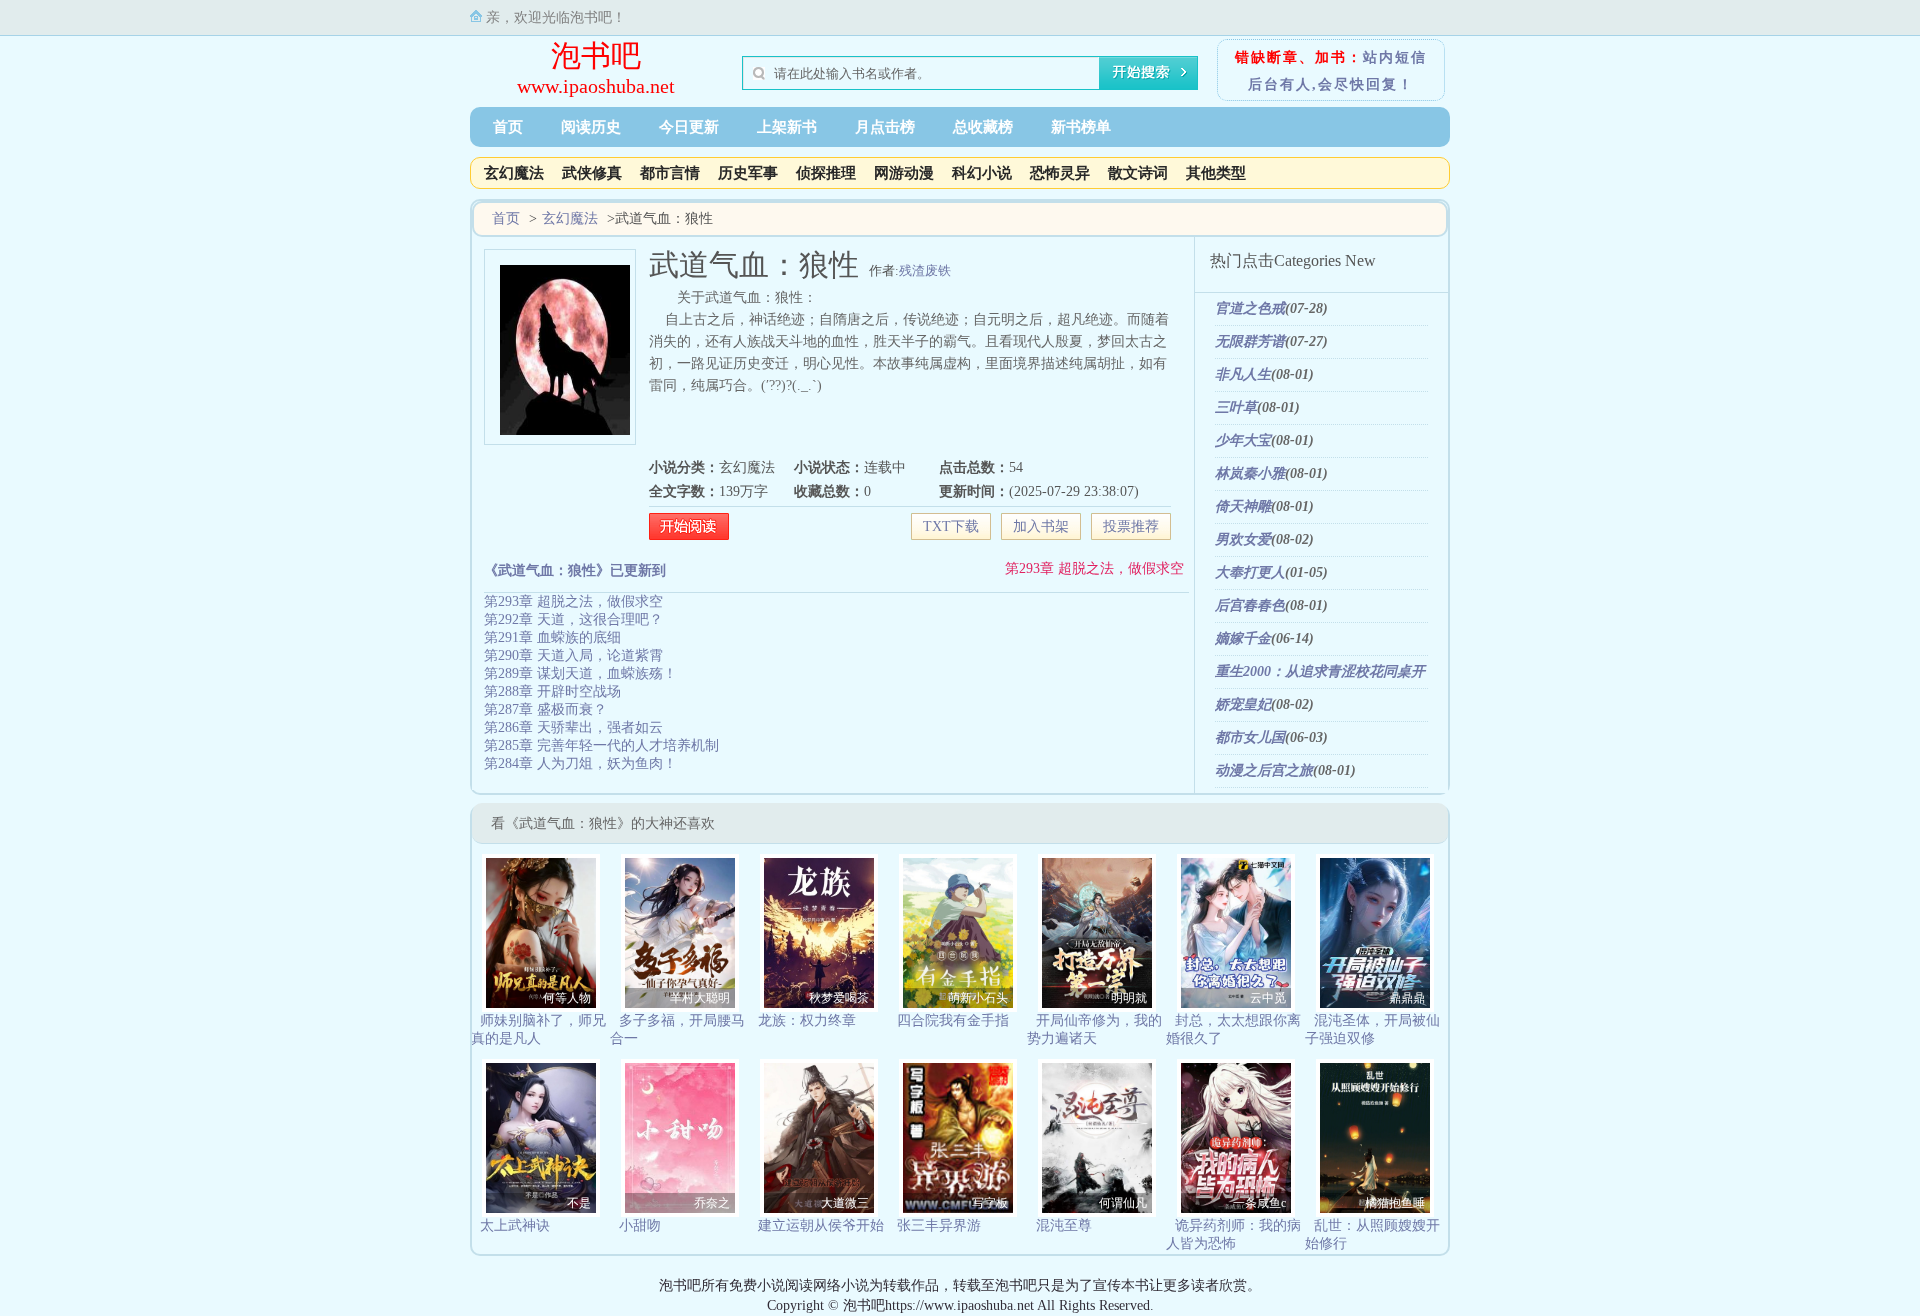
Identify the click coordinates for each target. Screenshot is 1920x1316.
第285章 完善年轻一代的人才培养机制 (601, 745)
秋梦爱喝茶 (839, 998)
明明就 (1129, 998)
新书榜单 (1081, 127)
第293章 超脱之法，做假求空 (1094, 568)
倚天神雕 (1243, 506)
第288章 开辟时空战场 (552, 691)
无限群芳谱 (1250, 341)
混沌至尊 (1064, 1225)
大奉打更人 (1250, 572)
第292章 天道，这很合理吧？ (573, 619)
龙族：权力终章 (807, 1020)
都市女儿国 (1250, 737)
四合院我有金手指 (953, 1020)
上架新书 (787, 127)
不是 (579, 1203)
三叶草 (1236, 407)
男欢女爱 (1243, 539)
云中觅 (1268, 998)
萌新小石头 (978, 998)
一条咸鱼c (1259, 1203)
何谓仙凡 (1123, 1203)
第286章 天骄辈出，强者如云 (573, 727)
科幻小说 (982, 173)
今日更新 (689, 127)
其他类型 (1216, 173)
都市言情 (670, 173)
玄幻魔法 (514, 173)
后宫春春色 (1250, 605)
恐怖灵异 (1060, 173)
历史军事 (748, 173)
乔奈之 (712, 1203)
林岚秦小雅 (1250, 473)
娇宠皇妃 (1243, 704)
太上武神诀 (515, 1225)
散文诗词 (1138, 173)
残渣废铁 (925, 270)
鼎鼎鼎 (1407, 998)
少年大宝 (1243, 440)
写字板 (990, 1203)
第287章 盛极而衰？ (545, 709)
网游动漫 (904, 173)
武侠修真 (592, 173)
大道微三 (845, 1203)
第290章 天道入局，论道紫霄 (573, 655)
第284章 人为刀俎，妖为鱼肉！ (580, 763)
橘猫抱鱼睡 (1395, 1203)
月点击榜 (885, 127)
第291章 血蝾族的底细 (552, 637)
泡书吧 (596, 55)
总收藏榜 (983, 127)
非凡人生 (1243, 374)
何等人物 (567, 998)
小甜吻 (640, 1225)
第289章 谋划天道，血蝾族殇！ (580, 673)
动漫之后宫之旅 (1264, 770)
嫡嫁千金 (1243, 638)
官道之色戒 (1250, 308)
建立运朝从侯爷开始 (821, 1225)
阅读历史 (591, 127)
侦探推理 (826, 173)
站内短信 (1395, 57)
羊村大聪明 (700, 998)
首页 (508, 127)
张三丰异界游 (939, 1225)
